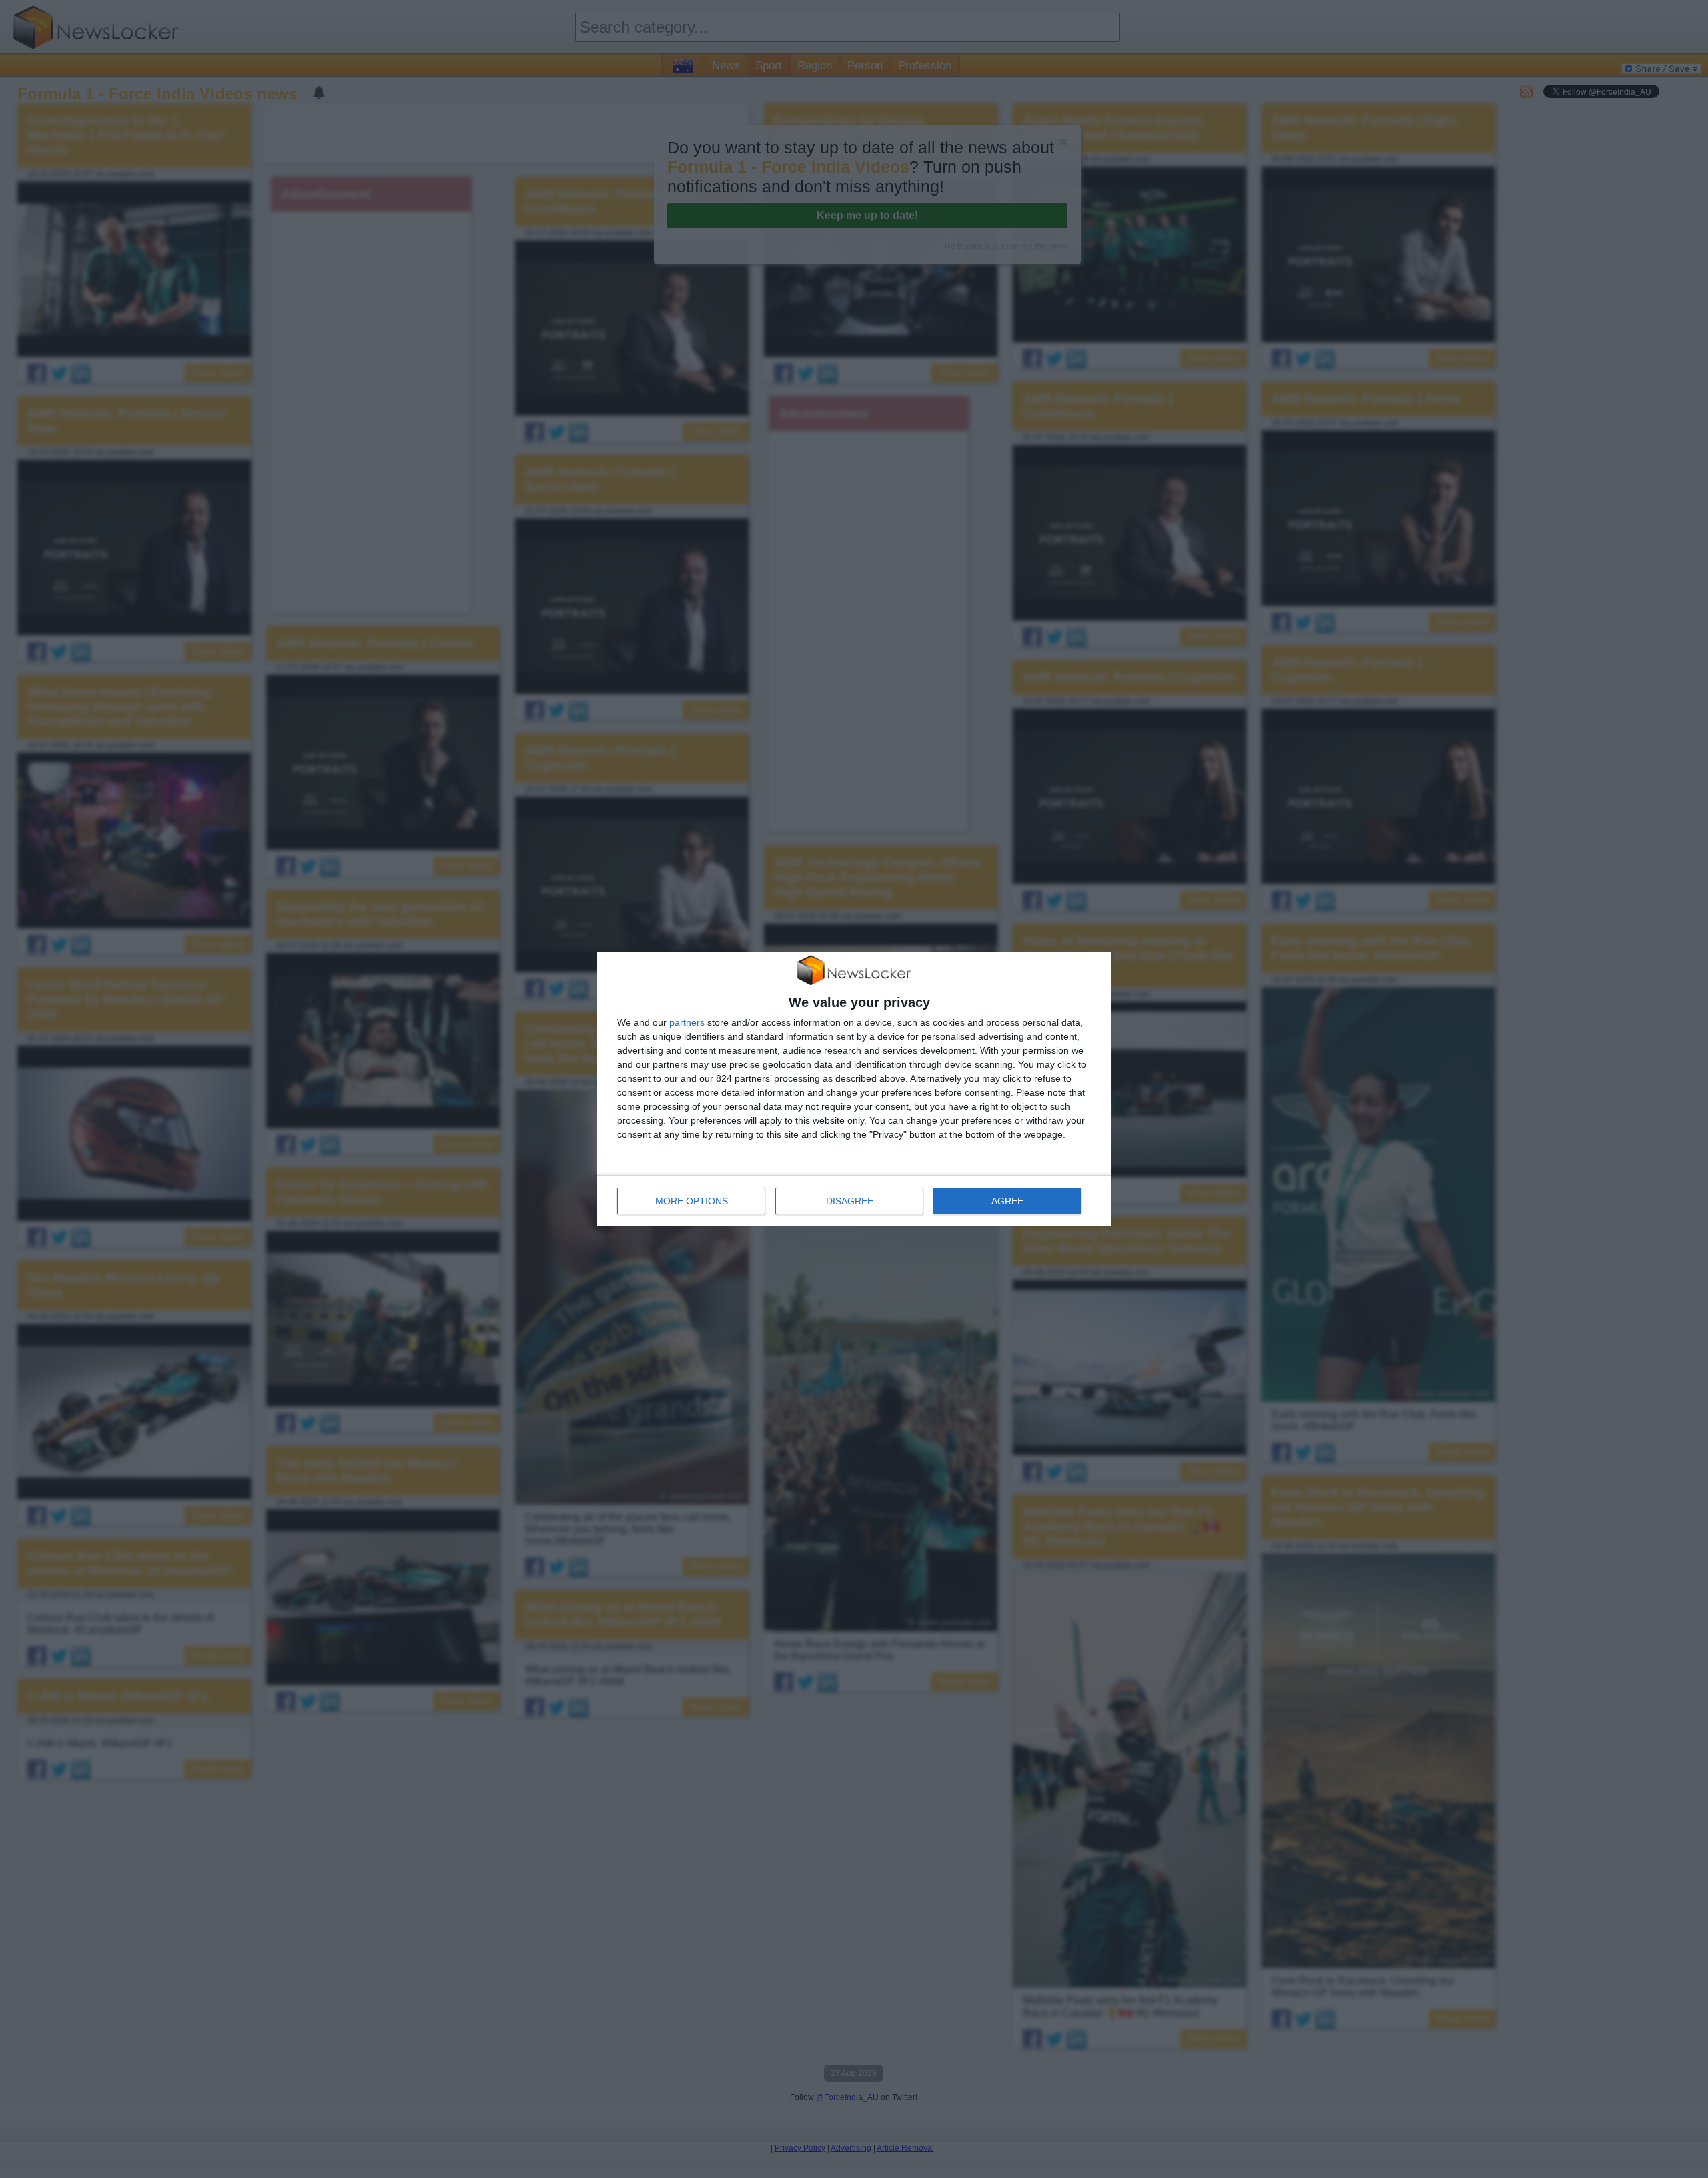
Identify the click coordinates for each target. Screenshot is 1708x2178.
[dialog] (854, 1089)
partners (687, 1022)
